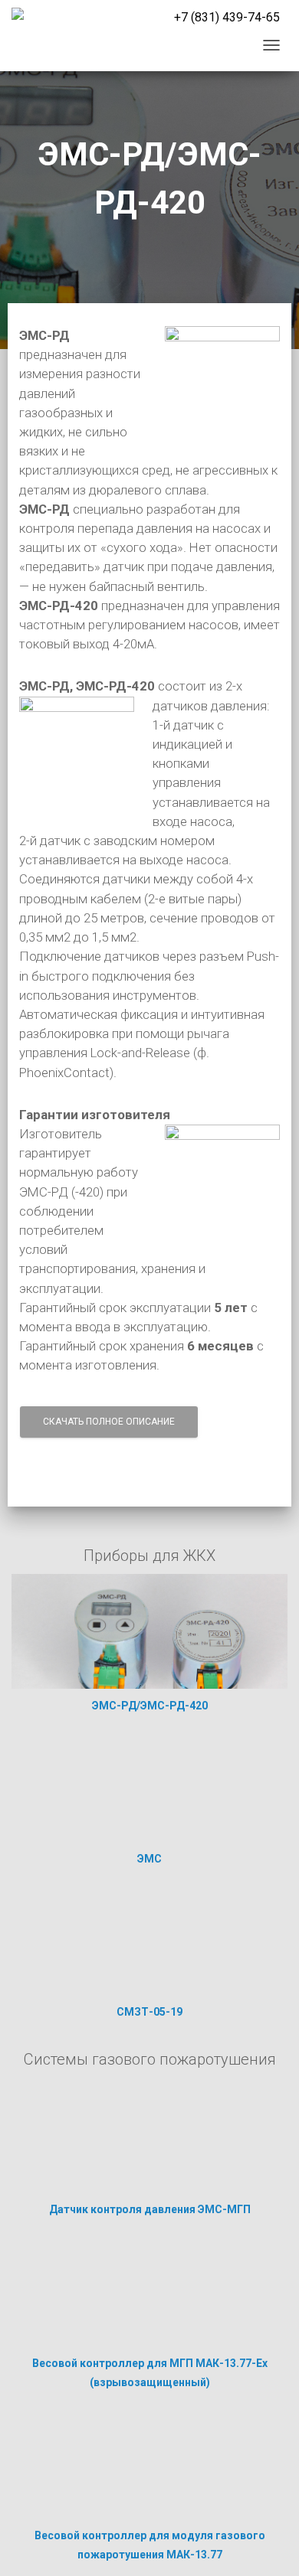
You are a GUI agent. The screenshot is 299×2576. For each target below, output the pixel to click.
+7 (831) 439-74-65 (227, 17)
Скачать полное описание (109, 1422)
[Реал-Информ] (18, 14)
